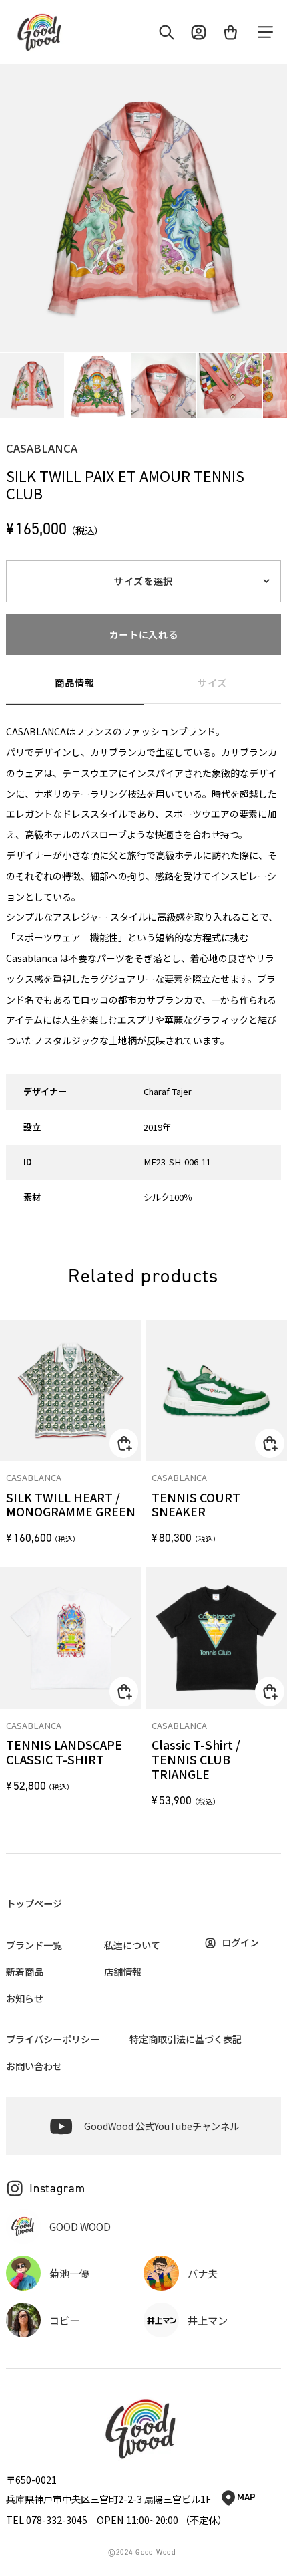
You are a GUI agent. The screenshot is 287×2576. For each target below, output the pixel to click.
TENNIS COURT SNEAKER (196, 1505)
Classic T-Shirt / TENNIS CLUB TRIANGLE (196, 1760)
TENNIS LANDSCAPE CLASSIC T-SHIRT (64, 1752)
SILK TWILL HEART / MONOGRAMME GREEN (71, 1505)
